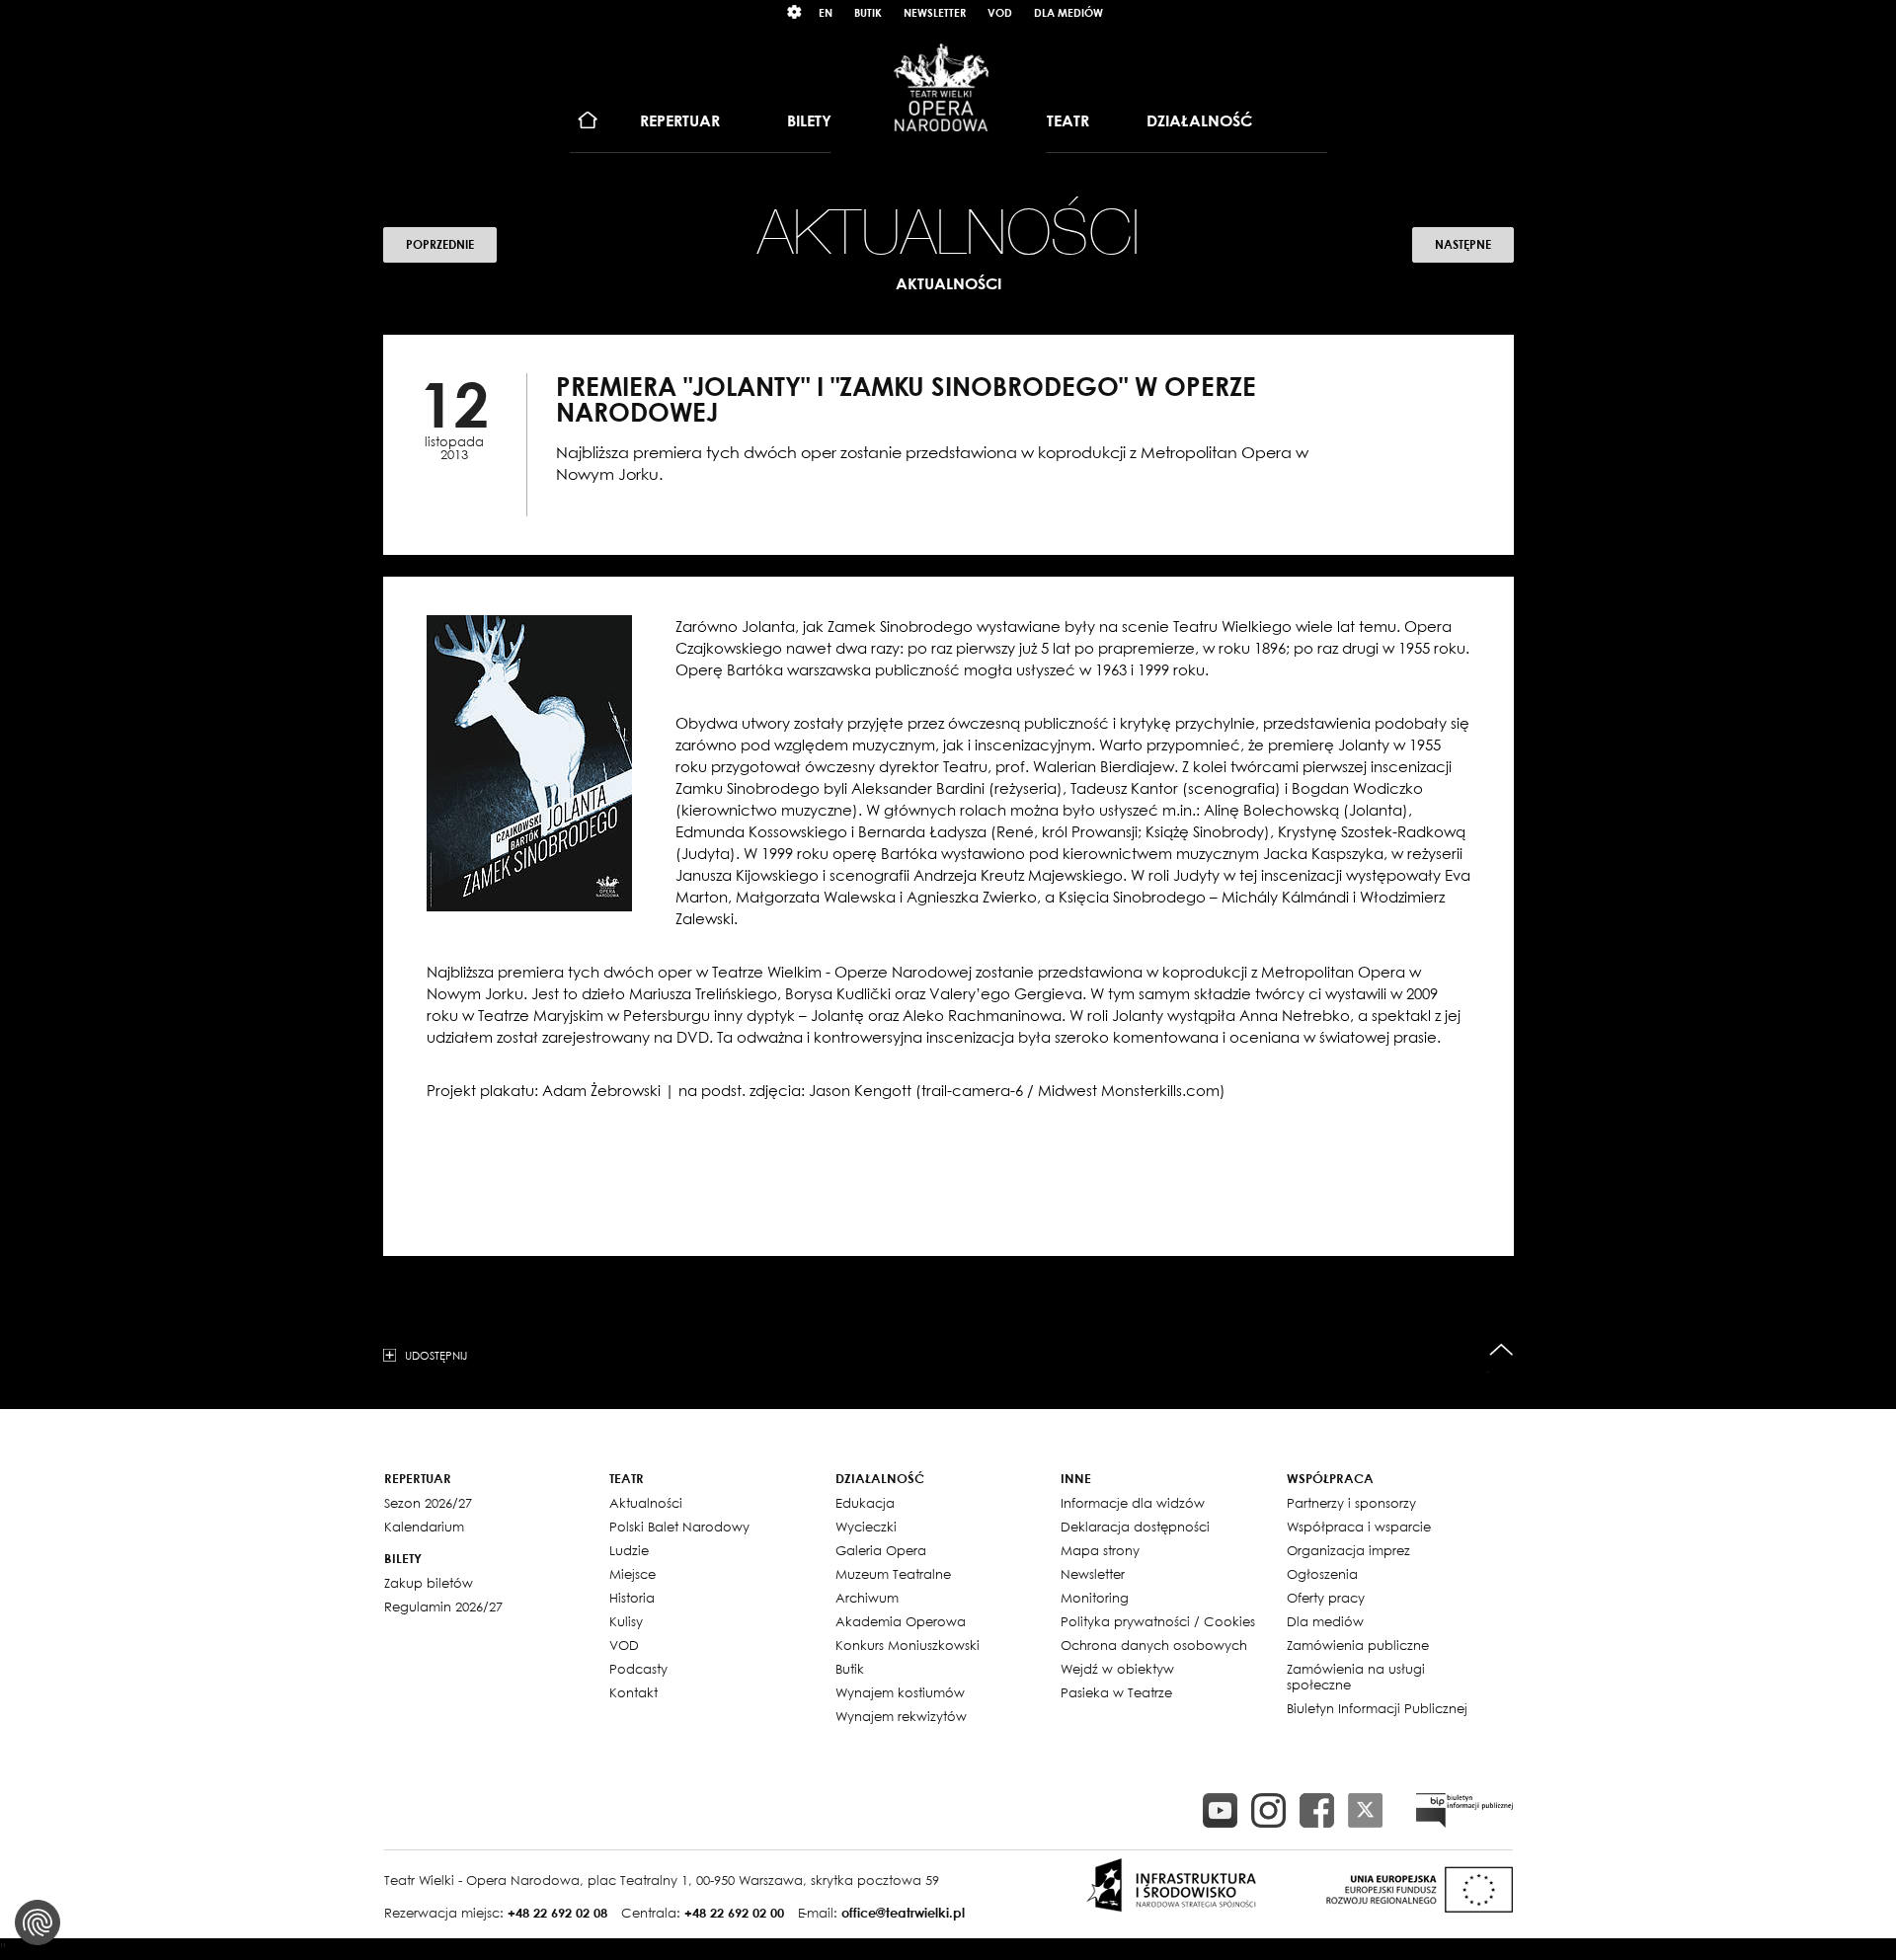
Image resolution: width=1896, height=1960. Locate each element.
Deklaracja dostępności (1135, 1527)
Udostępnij (436, 1355)
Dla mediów (1068, 12)
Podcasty (638, 1669)
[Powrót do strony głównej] (941, 87)
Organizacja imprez (1348, 1550)
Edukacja (865, 1503)
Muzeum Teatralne (893, 1574)
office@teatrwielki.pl (903, 1913)
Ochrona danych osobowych (1154, 1645)
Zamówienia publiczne (1358, 1645)
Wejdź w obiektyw (1117, 1669)
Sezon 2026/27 (428, 1503)
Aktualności (646, 1503)
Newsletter (935, 12)
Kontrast (795, 12)
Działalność (1199, 120)
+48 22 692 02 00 (734, 1913)
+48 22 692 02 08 (557, 1913)
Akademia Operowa (901, 1621)
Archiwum (867, 1598)
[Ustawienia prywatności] (38, 1922)
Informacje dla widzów (1133, 1503)
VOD (1000, 12)
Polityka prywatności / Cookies (1158, 1621)
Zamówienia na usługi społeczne (1356, 1677)
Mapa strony (1100, 1550)
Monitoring (1095, 1598)
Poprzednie (440, 244)
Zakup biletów (429, 1583)
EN (826, 12)
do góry (1501, 1350)
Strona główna (588, 121)
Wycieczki (866, 1527)
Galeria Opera (881, 1550)
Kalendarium (424, 1527)
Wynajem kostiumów (900, 1692)
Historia (632, 1598)
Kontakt (633, 1692)
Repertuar (680, 120)
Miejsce (632, 1574)
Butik (868, 12)
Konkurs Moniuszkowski (908, 1645)
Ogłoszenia (1322, 1574)
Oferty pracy (1326, 1598)
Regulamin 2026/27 (443, 1607)
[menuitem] (588, 121)
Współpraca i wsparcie (1359, 1527)
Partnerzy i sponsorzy (1351, 1503)
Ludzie (629, 1550)
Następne (1463, 244)
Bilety (809, 120)
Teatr (1068, 120)
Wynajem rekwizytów (901, 1716)
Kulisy (626, 1621)
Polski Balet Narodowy (679, 1527)
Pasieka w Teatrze (1116, 1692)
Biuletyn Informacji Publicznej (1377, 1708)
